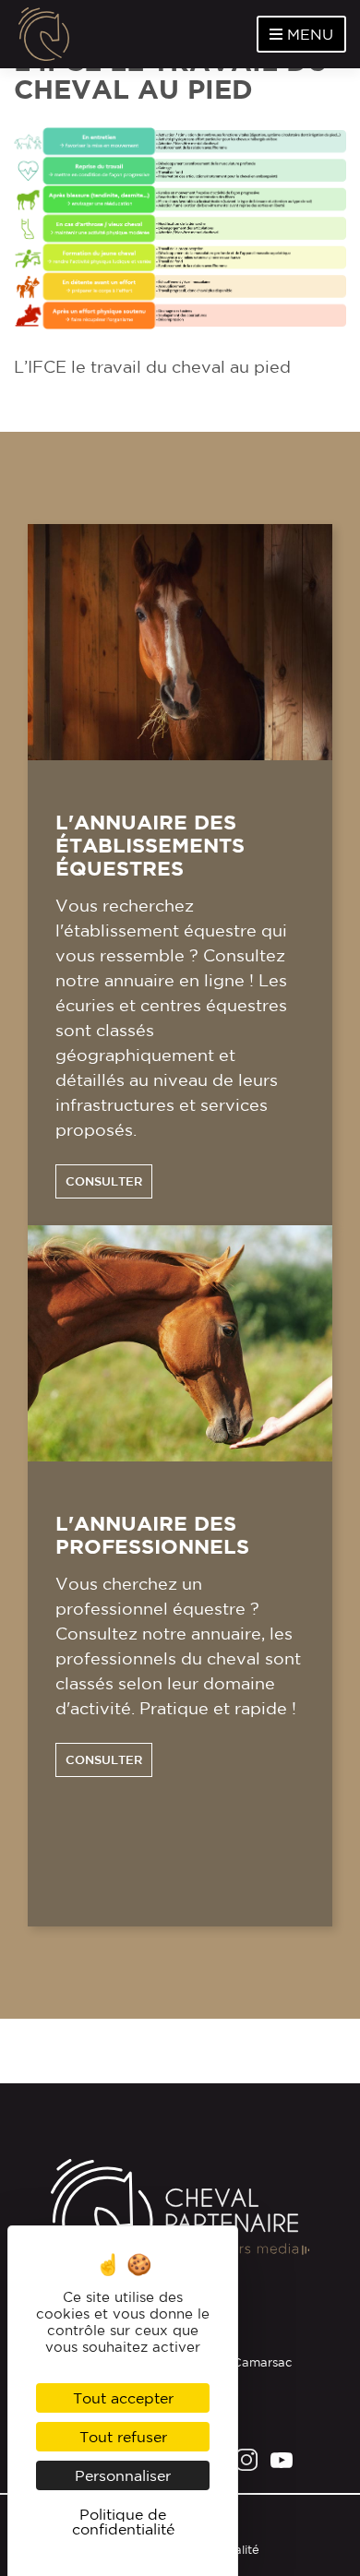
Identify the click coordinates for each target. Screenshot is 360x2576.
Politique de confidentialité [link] (123, 2522)
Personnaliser (123, 2475)
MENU (308, 34)
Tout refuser (123, 2437)
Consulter (104, 1181)
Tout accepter (123, 2398)
